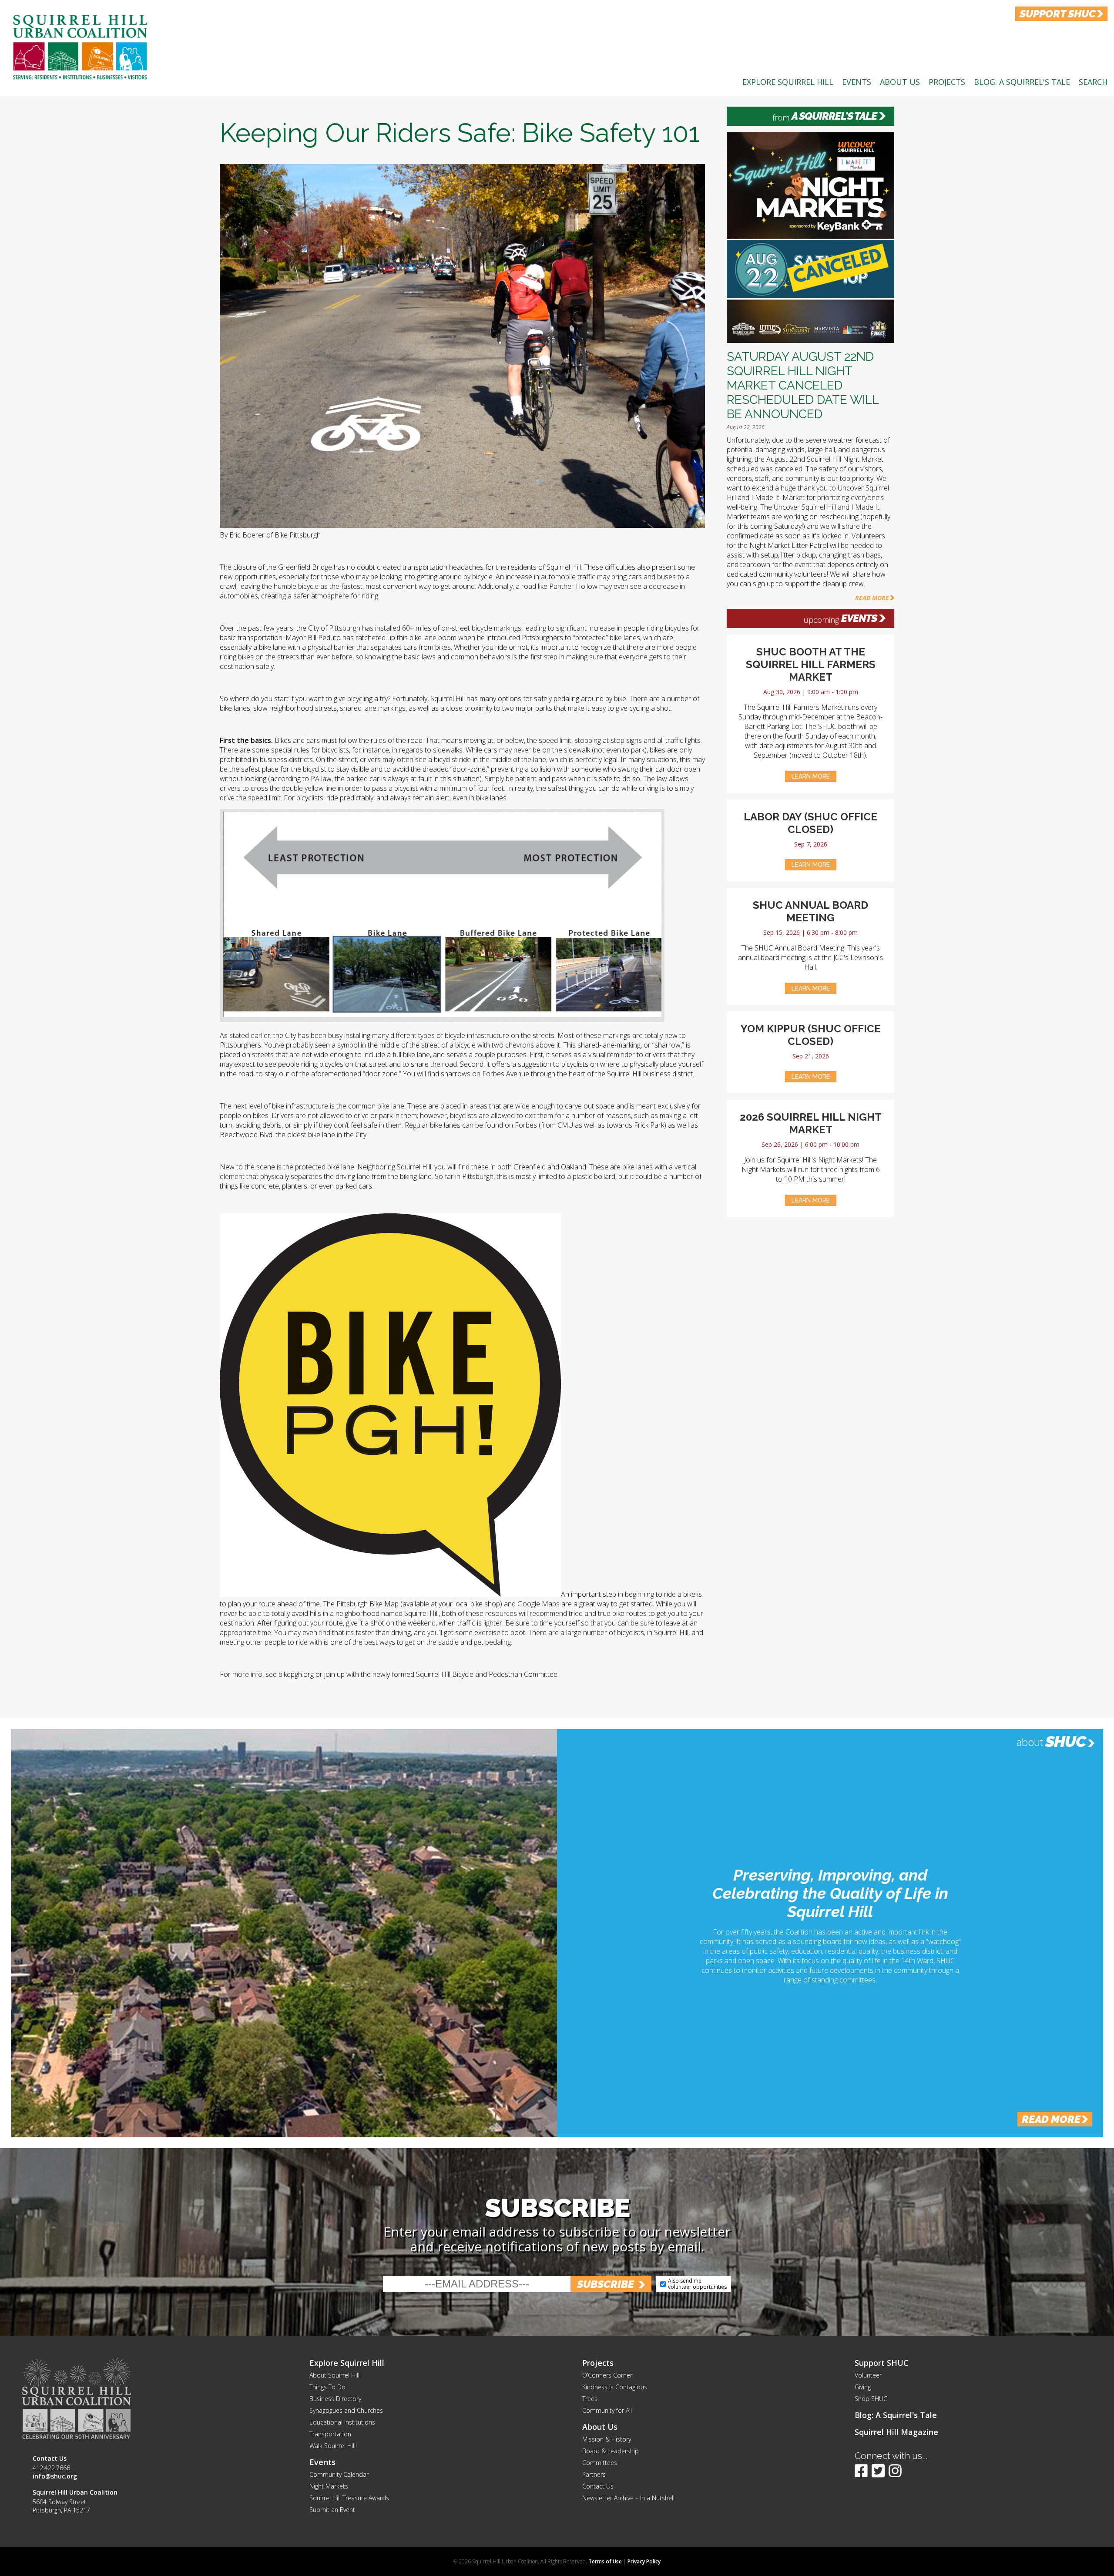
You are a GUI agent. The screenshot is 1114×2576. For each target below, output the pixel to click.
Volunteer (868, 2375)
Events (857, 82)
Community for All (607, 2410)
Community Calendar (339, 2474)
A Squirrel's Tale (834, 116)
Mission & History (607, 2439)
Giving (863, 2387)
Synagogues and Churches (346, 2410)
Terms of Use (605, 2561)
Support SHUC (882, 2363)
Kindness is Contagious (615, 2387)
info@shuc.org (55, 2476)
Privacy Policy (644, 2561)
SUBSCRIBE (606, 2284)
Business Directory (335, 2399)
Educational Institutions (342, 2422)
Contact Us (598, 2486)
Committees (600, 2463)
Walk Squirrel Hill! (333, 2446)
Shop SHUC (871, 2399)
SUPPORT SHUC (1058, 14)
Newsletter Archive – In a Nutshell (628, 2498)
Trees (590, 2399)
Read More (872, 598)
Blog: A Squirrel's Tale (1022, 82)
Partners (594, 2474)
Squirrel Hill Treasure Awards (349, 2498)
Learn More (811, 776)
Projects (947, 82)
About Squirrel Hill (334, 2375)
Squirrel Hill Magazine (896, 2432)
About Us (900, 82)
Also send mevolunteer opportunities (697, 2284)
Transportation (330, 2434)
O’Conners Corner (607, 2375)
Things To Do (327, 2387)
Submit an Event (332, 2510)
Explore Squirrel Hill (788, 82)
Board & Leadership (611, 2451)
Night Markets (329, 2486)
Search (1093, 82)
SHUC (1065, 1741)
